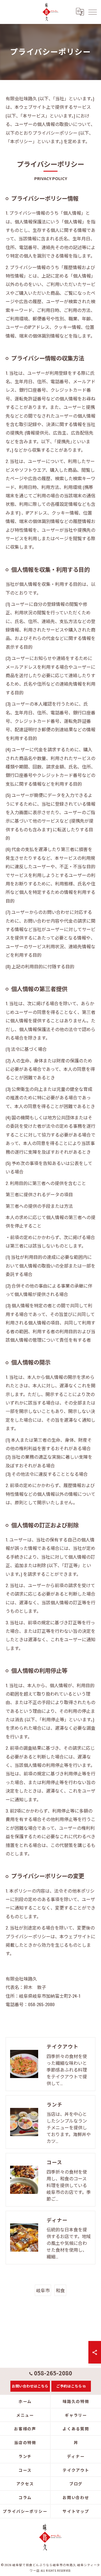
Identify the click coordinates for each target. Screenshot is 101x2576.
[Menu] (92, 12)
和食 (60, 2290)
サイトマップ (76, 2511)
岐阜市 (43, 2290)
